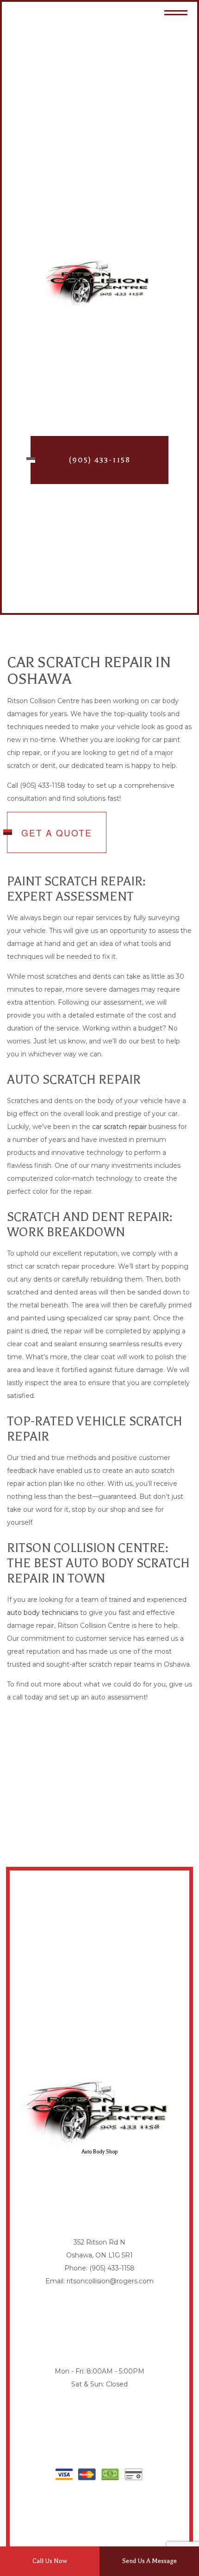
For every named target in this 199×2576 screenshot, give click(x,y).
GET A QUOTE (57, 832)
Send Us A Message (149, 2561)
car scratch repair (119, 1127)
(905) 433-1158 (100, 460)
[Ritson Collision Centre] (99, 283)
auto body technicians (43, 1613)
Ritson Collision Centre (100, 316)
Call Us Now (50, 2561)
